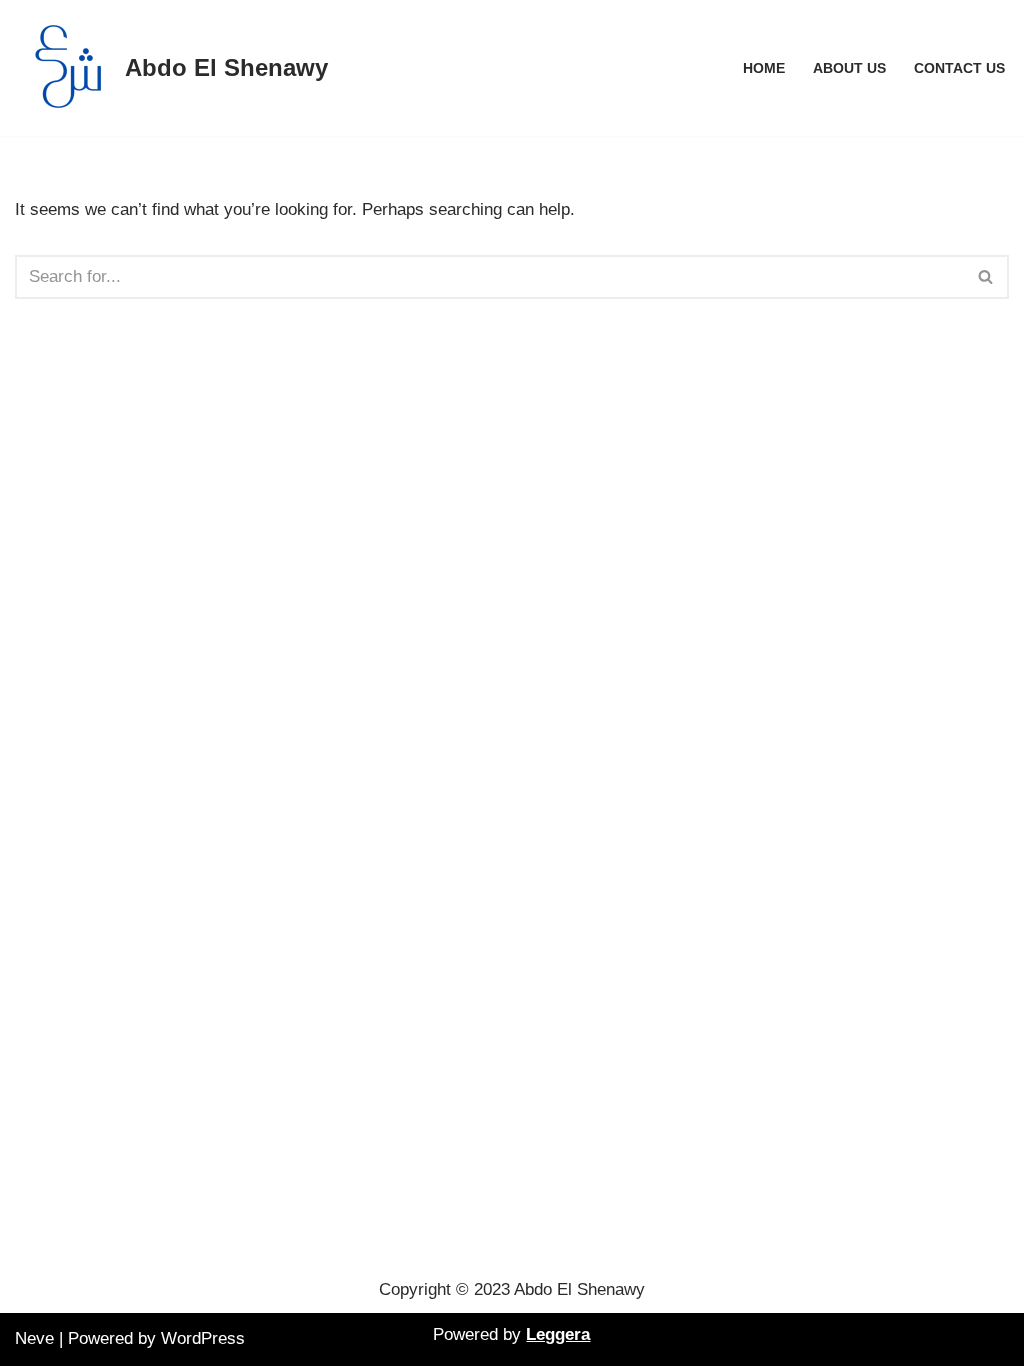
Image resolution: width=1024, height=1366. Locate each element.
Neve (34, 1338)
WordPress (203, 1338)
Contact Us (959, 68)
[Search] (986, 277)
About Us (849, 68)
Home (764, 68)
